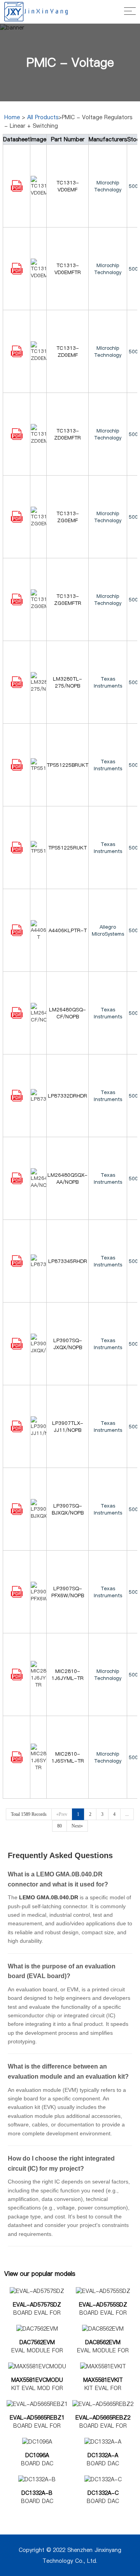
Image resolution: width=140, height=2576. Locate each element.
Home (12, 117)
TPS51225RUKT (67, 848)
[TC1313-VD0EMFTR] (17, 273)
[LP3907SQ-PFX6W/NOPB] (17, 1596)
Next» (77, 1826)
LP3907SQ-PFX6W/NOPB (68, 1592)
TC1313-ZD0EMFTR (67, 434)
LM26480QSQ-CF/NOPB (67, 1013)
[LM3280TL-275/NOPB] (17, 686)
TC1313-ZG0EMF (68, 517)
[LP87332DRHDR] (17, 1100)
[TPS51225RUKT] (17, 851)
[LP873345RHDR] (17, 1265)
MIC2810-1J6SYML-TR (68, 1757)
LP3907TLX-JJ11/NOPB (68, 1426)
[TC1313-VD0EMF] (17, 190)
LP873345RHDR (68, 1261)
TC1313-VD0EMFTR (68, 269)
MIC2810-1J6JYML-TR (67, 1674)
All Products (43, 117)
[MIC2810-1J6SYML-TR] (17, 1761)
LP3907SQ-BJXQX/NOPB (68, 1509)
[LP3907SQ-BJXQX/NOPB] (17, 1513)
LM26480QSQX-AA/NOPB (67, 1178)
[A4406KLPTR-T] (17, 934)
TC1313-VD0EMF (68, 186)
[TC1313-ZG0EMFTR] (17, 603)
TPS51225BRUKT (67, 765)
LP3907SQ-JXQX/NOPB (68, 1344)
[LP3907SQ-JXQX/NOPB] (17, 1348)
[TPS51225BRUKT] (17, 769)
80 (59, 1826)
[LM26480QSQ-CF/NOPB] (17, 1017)
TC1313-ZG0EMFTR (68, 599)
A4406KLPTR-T (68, 930)
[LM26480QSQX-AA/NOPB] (17, 1182)
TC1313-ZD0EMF (68, 351)
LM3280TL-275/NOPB (67, 682)
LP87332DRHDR (67, 1096)
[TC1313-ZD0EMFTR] (17, 438)
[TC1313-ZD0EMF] (17, 355)
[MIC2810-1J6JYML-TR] (17, 1678)
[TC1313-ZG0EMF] (17, 521)
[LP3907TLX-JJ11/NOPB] (17, 1430)
